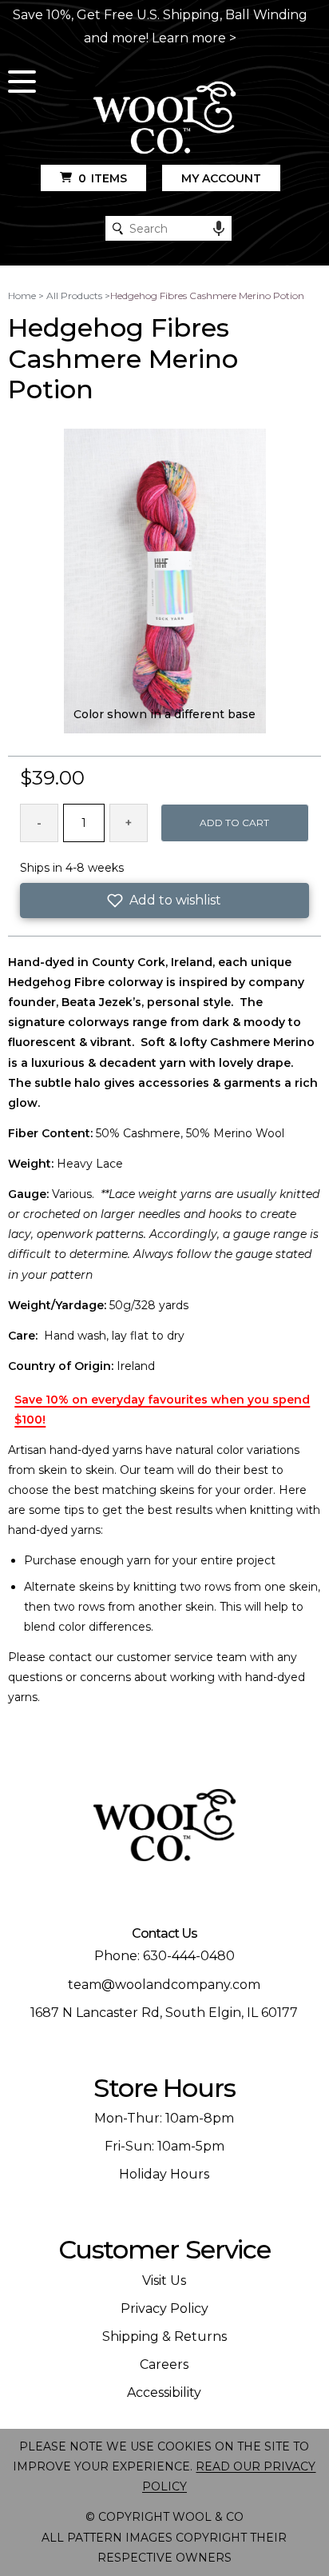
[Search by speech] (219, 229)
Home (22, 296)
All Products (74, 296)
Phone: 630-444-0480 (164, 1956)
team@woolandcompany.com (164, 1985)
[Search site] (118, 228)
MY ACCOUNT (221, 178)
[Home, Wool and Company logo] (164, 119)
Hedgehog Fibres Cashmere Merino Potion (207, 296)
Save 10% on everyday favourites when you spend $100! (162, 1410)
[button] (164, 901)
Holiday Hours (164, 2174)
